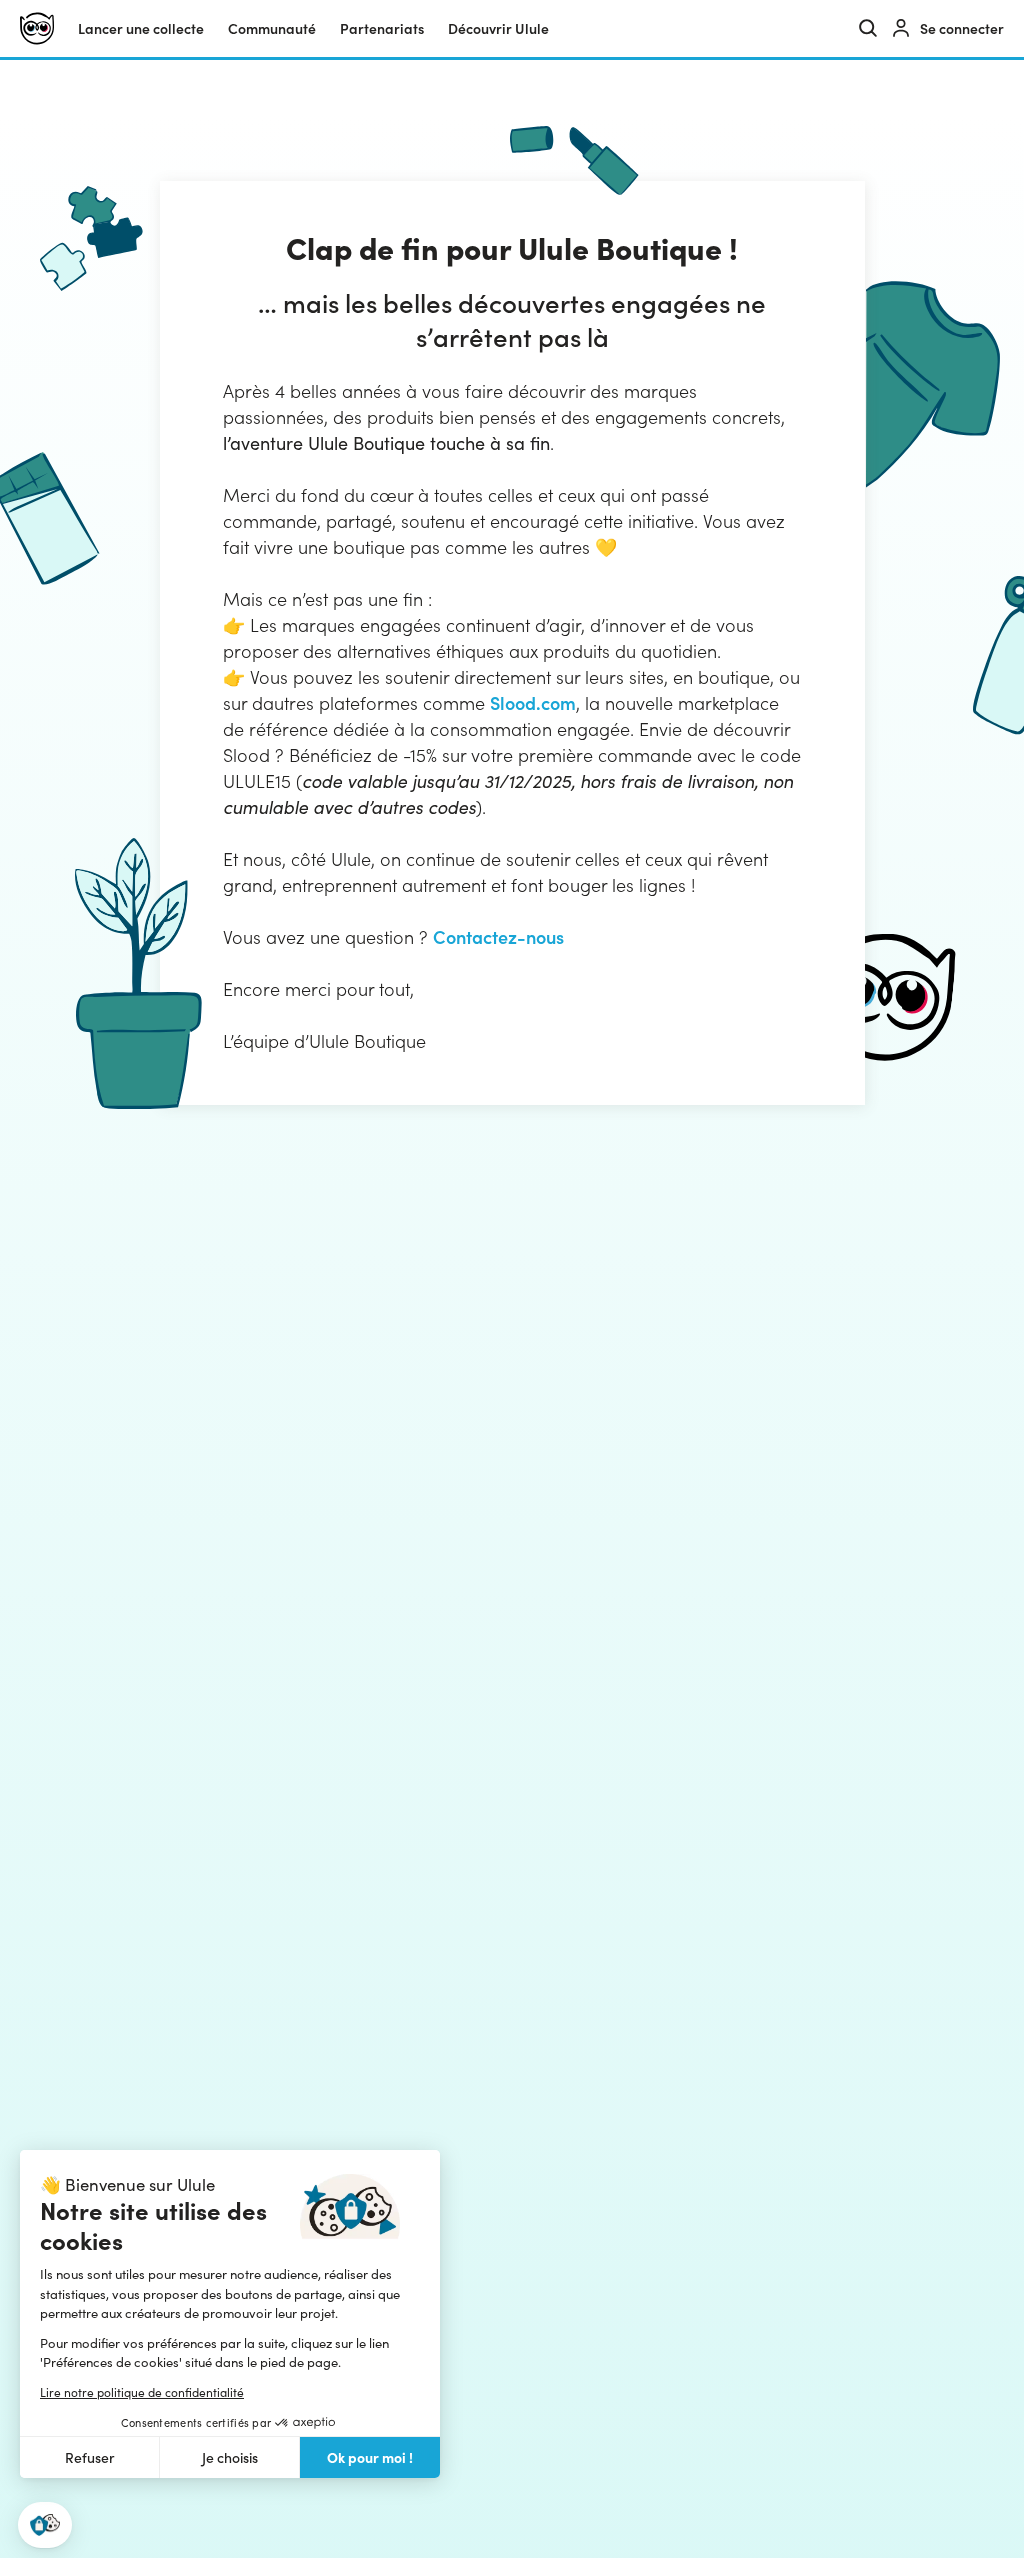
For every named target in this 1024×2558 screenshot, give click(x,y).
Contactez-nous (498, 936)
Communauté (272, 28)
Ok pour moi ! (370, 2457)
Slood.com (533, 702)
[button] (45, 2525)
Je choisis (230, 2457)
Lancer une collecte (141, 28)
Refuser (90, 2457)
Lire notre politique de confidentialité (142, 2392)
